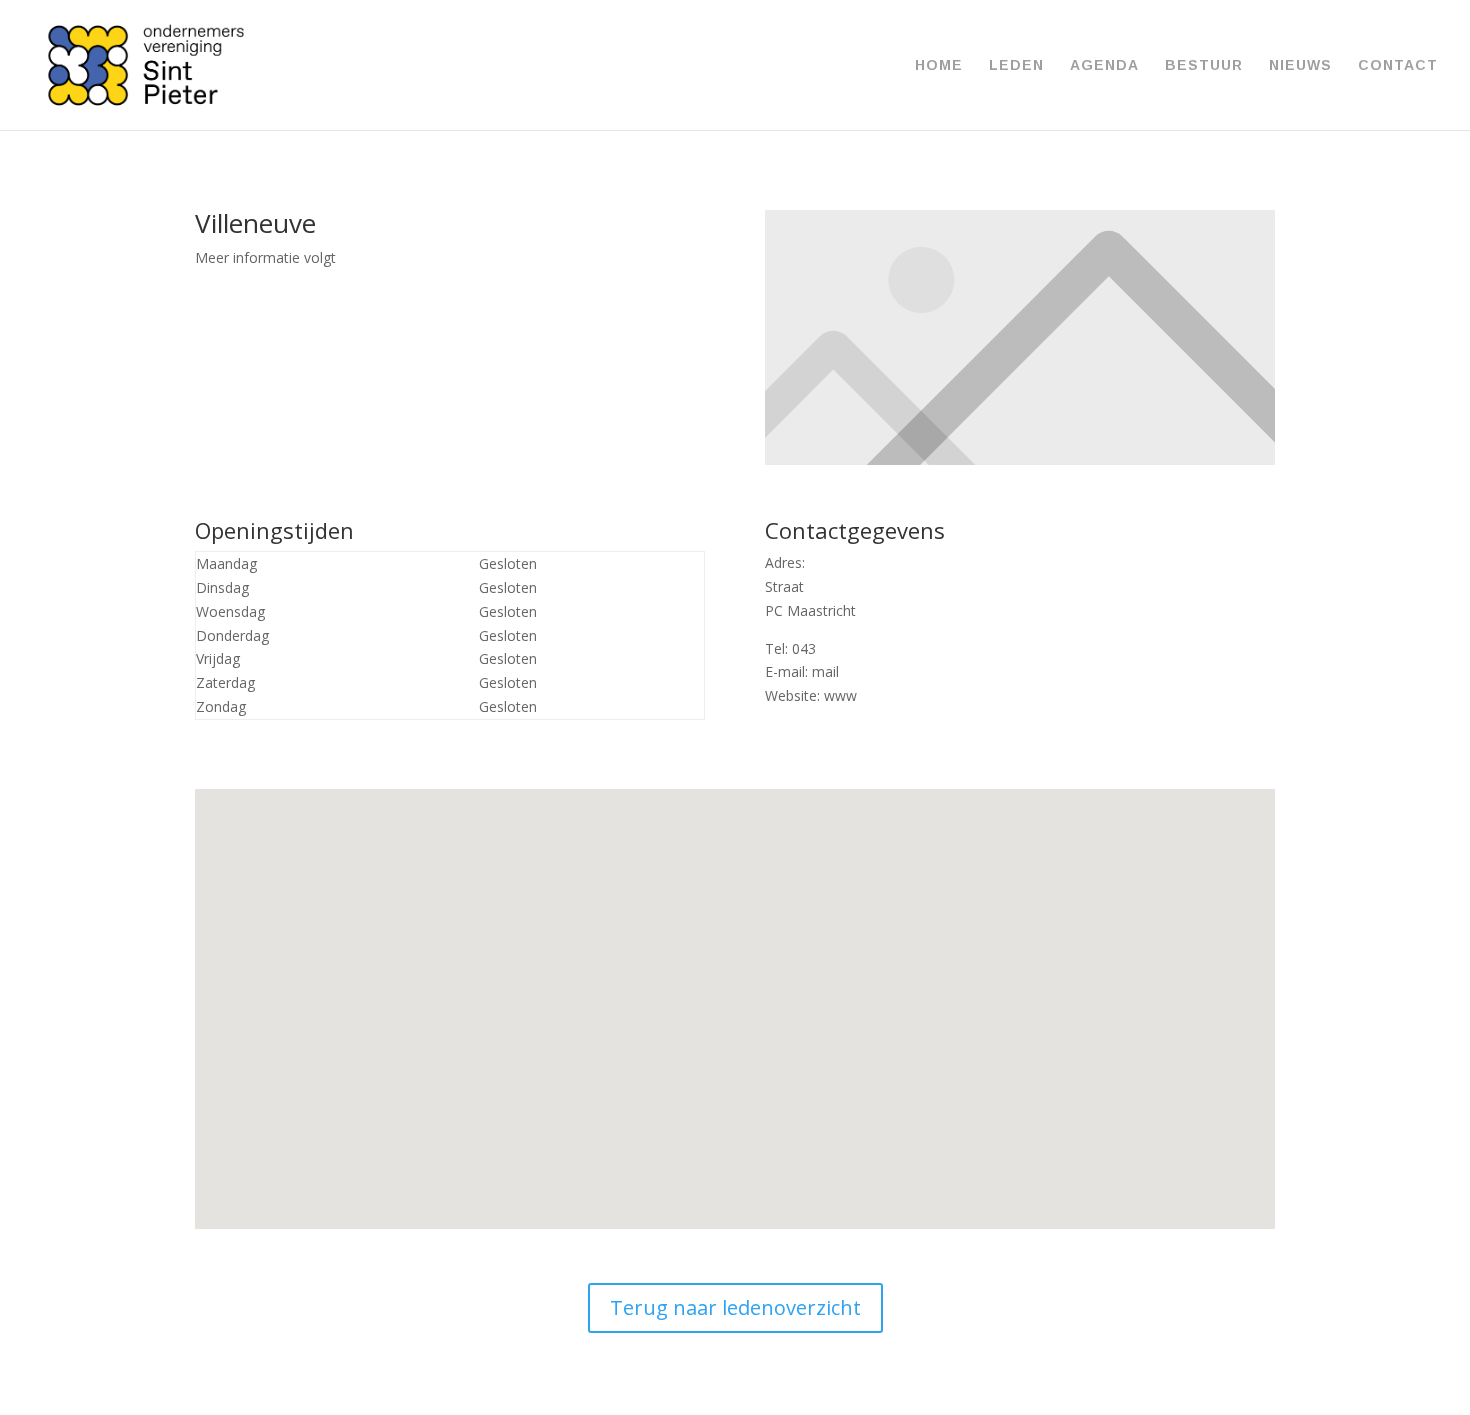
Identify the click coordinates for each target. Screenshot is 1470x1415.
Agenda (1104, 65)
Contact (1398, 65)
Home (939, 65)
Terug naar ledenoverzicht (735, 1307)
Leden (1016, 65)
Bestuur (1204, 65)
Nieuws (1300, 65)
